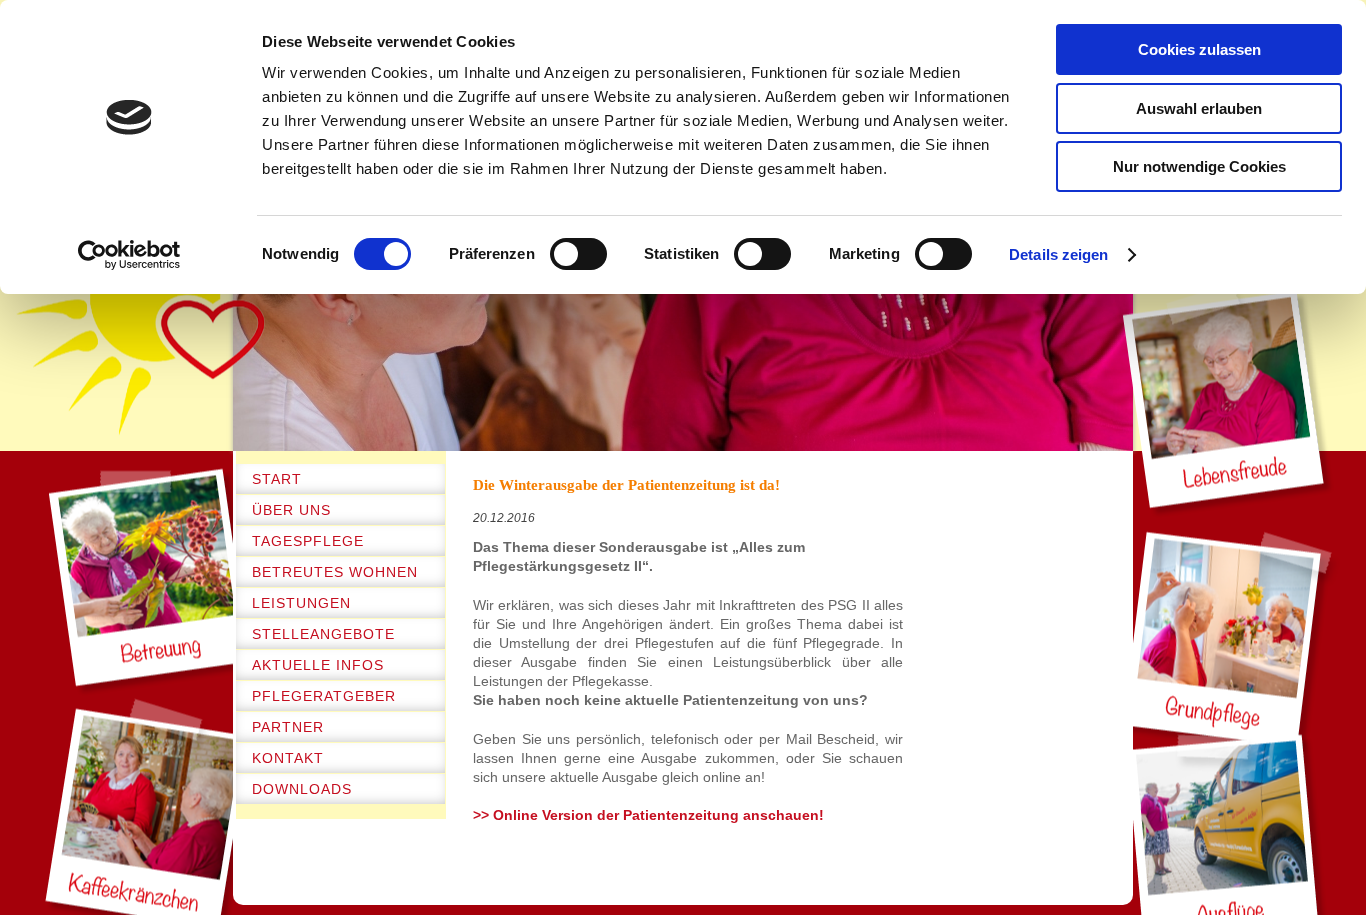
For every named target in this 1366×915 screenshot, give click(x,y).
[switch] (578, 254)
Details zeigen (1058, 254)
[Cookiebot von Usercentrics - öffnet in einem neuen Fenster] (129, 255)
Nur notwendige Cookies (1199, 166)
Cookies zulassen (1199, 49)
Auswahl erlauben (1199, 108)
